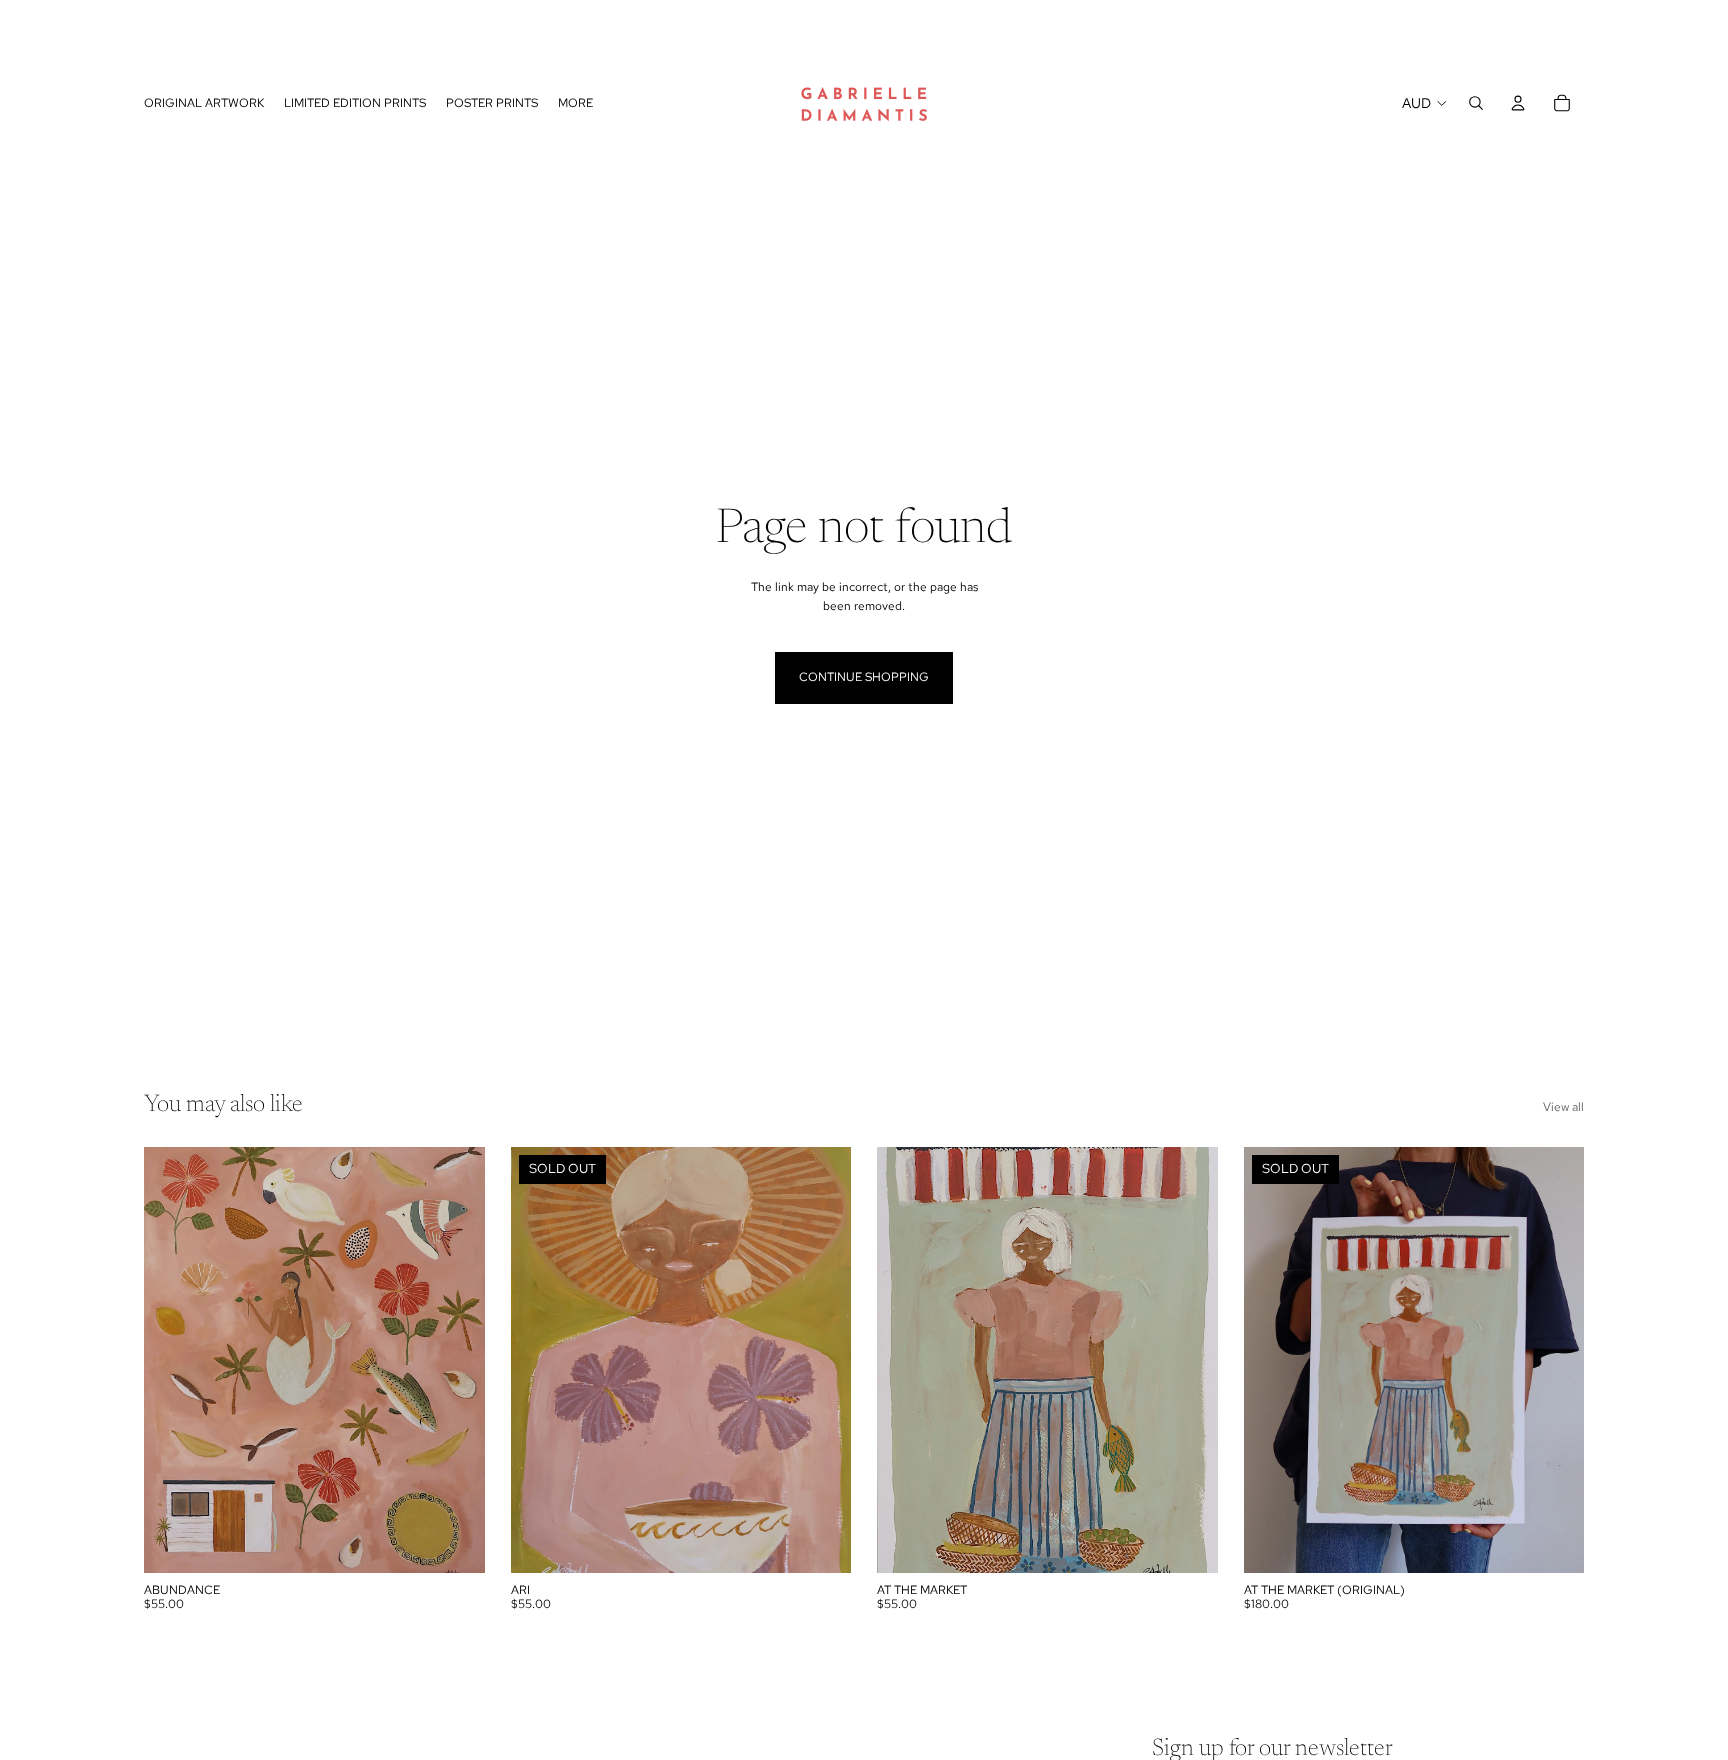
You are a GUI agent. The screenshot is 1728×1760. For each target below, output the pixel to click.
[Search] (1476, 103)
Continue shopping (864, 677)
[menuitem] (575, 103)
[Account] (1518, 103)
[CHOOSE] (454, 1542)
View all (1563, 1107)
